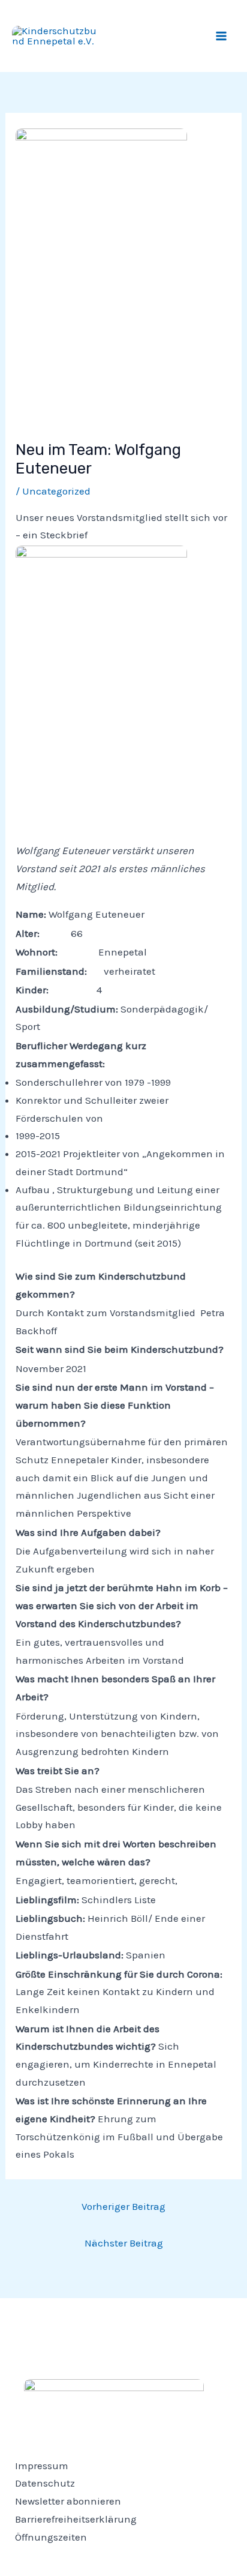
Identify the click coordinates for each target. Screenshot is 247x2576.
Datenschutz (45, 2483)
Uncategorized (56, 491)
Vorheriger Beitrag (123, 2206)
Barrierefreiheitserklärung (76, 2519)
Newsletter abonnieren (68, 2501)
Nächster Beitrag (124, 2243)
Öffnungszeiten (51, 2537)
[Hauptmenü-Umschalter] (222, 36)
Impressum (42, 2466)
